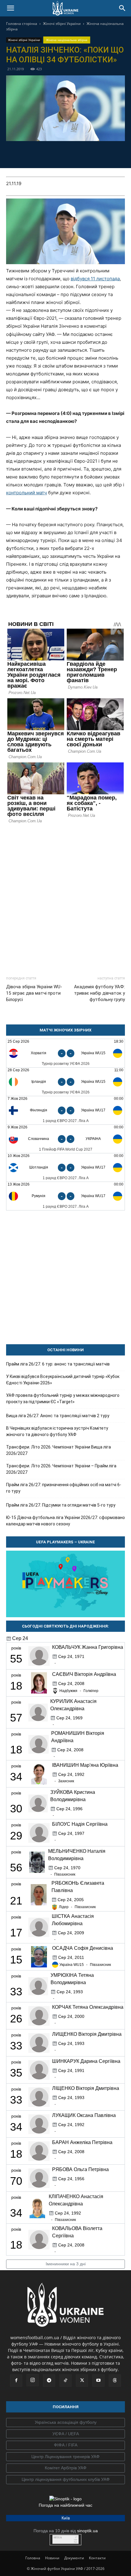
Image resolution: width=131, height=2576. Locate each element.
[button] (10, 8)
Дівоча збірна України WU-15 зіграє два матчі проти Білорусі (34, 993)
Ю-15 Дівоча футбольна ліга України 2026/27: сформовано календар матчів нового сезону (65, 1521)
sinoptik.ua (87, 2531)
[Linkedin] (101, 154)
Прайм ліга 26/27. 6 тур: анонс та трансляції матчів (58, 1364)
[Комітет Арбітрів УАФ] (65, 2468)
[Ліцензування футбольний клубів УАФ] (65, 2480)
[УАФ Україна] (65, 2422)
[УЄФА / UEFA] (65, 2434)
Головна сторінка (22, 24)
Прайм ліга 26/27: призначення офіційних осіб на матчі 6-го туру (64, 1488)
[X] (58, 154)
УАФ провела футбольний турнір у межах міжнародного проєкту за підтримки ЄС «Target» (63, 1398)
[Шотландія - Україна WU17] (65, 1167)
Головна (33, 2558)
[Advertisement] (65, 897)
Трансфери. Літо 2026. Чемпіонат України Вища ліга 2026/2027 (58, 1450)
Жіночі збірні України (62, 24)
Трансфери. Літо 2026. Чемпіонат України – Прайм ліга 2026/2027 (61, 1469)
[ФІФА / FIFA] (65, 2445)
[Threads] (115, 2381)
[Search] (122, 8)
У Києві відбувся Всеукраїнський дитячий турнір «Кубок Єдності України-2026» (63, 1380)
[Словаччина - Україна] (65, 1139)
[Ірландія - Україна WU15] (65, 1082)
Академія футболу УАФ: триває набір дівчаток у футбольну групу (99, 993)
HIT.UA (58, 2538)
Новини (52, 2558)
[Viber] (73, 154)
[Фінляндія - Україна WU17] (65, 1110)
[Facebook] (30, 154)
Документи (74, 2558)
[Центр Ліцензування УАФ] (65, 2457)
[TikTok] (65, 2381)
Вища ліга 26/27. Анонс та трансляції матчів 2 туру (58, 1416)
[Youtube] (98, 2381)
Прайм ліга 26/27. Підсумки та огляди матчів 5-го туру (61, 1505)
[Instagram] (33, 2380)
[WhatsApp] (87, 154)
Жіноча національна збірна (67, 40)
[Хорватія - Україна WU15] (65, 1053)
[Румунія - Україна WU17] (65, 1196)
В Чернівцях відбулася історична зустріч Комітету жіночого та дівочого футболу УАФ (57, 1431)
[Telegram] (44, 154)
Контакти (97, 2558)
